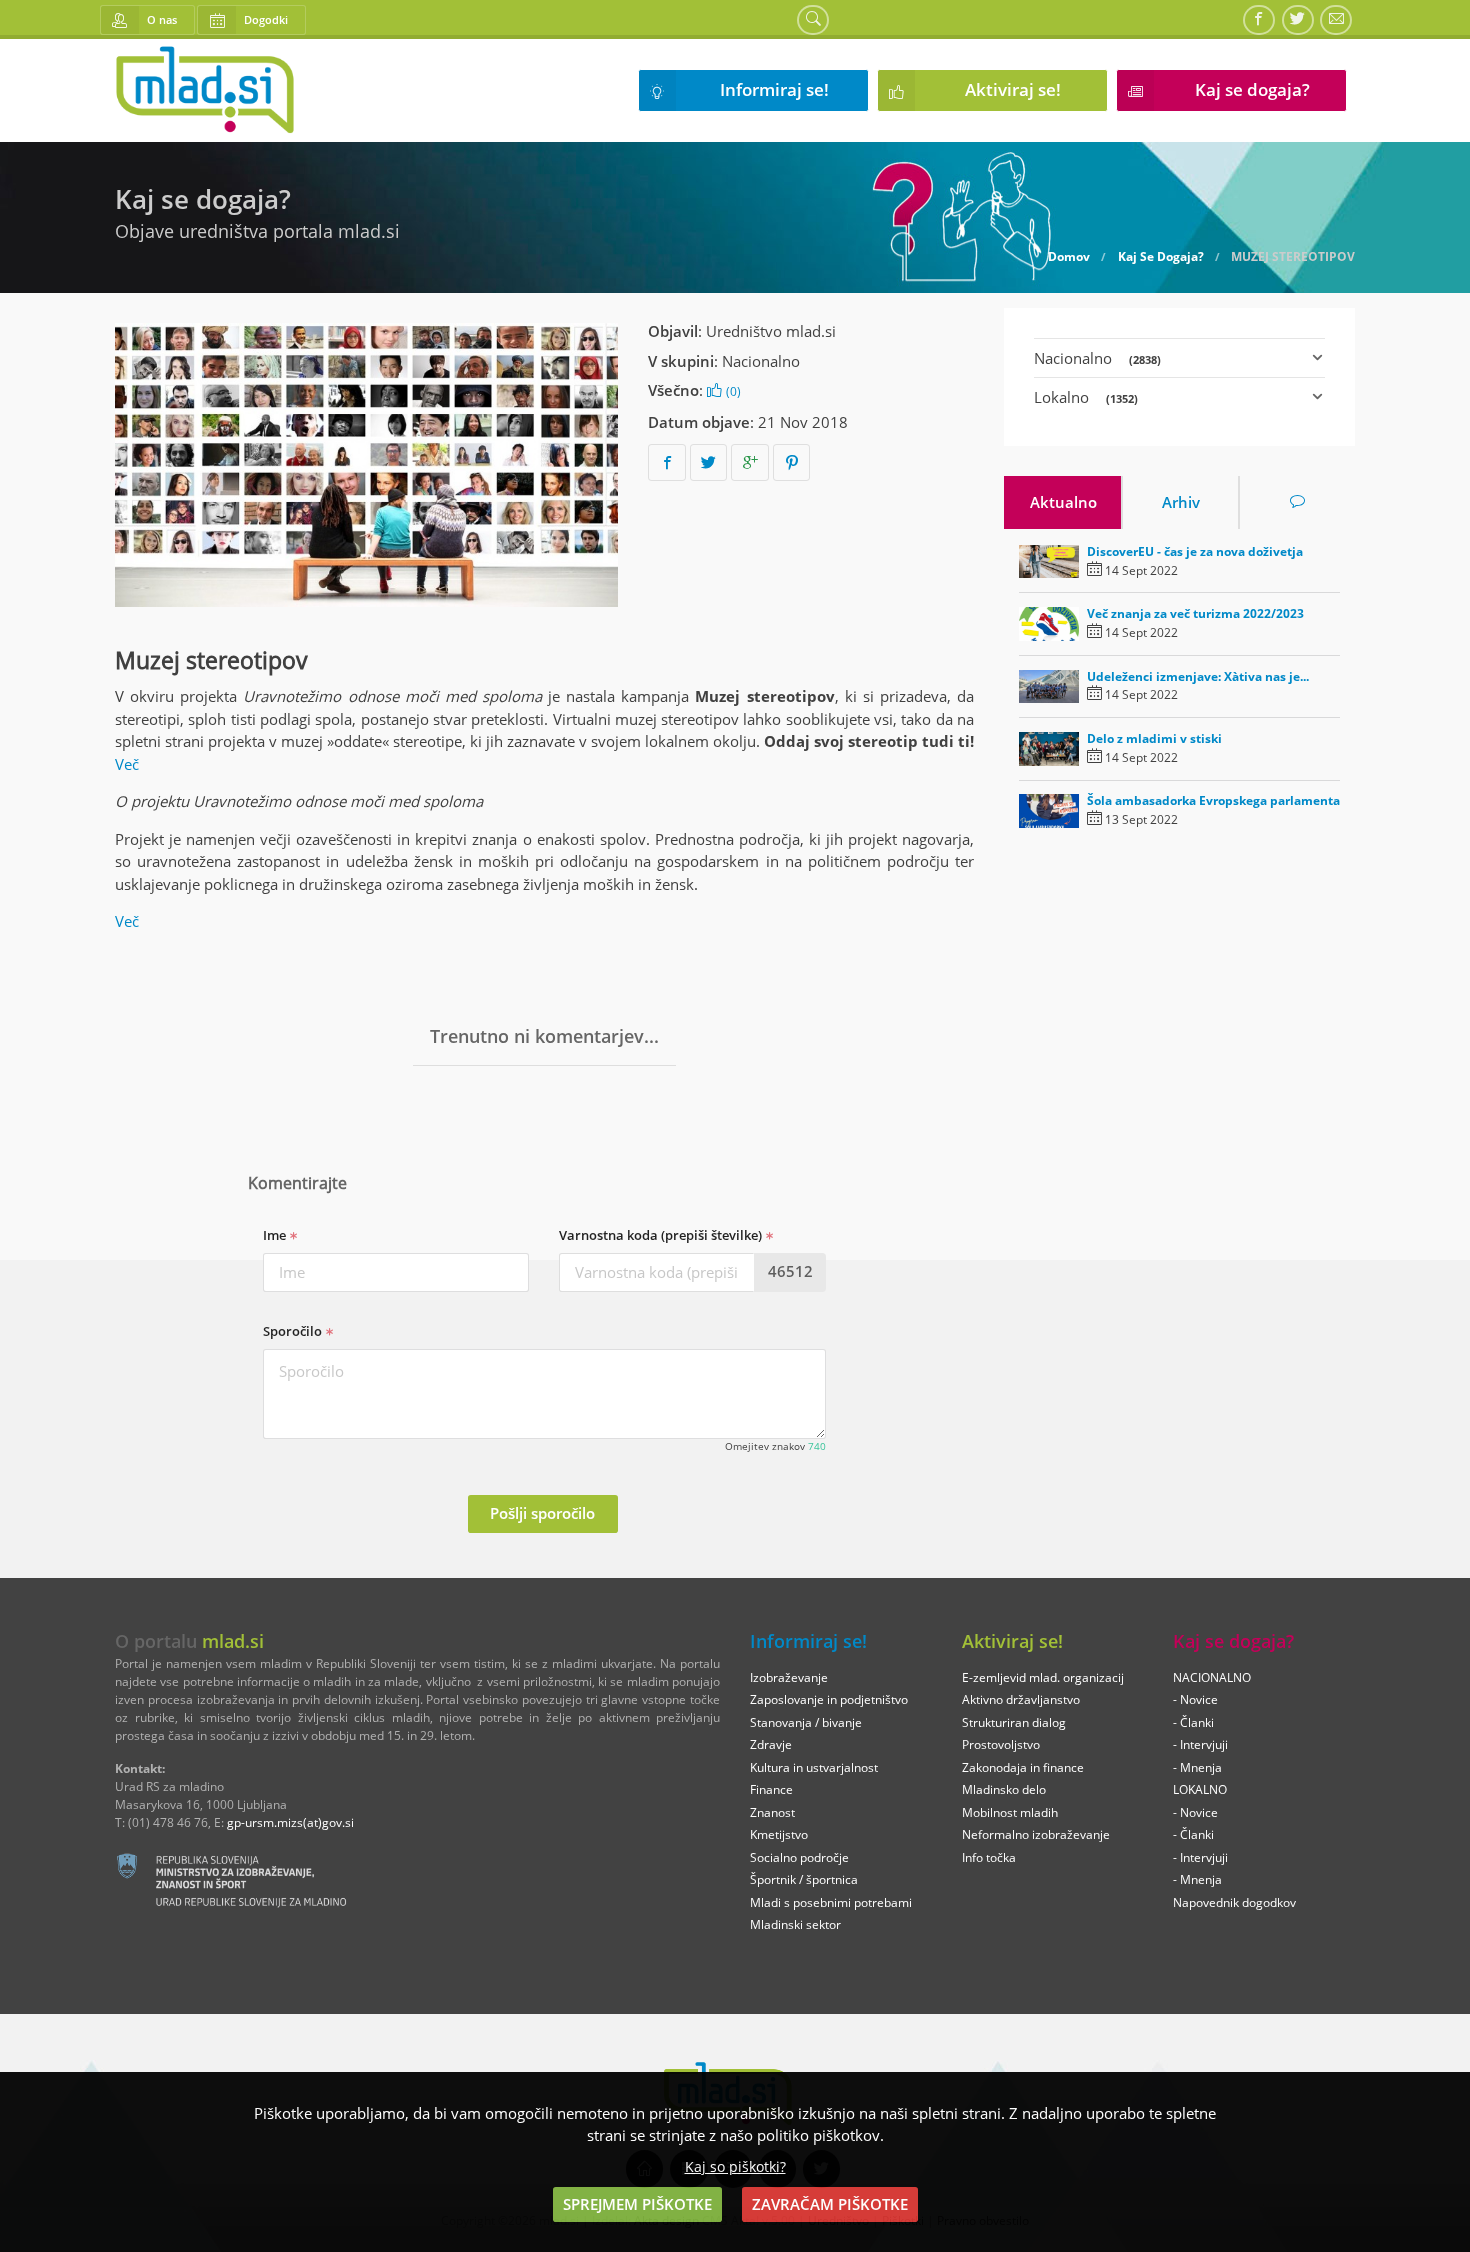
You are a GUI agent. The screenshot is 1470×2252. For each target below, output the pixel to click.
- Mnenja (1197, 1767)
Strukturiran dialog (1014, 1722)
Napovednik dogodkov (1234, 1902)
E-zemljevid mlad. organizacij (1043, 1677)
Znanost (772, 1812)
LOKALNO (1200, 1789)
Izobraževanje (789, 1677)
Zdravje (771, 1744)
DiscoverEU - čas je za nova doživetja (1195, 551)
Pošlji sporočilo (542, 1513)
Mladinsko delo (1004, 1789)
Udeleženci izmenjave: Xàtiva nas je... (1198, 676)
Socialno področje (799, 1857)
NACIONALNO (1212, 1677)
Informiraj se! (774, 89)
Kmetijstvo (779, 1834)
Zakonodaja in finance (1023, 1767)
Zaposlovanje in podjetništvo (829, 1699)
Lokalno (1086, 397)
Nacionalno (761, 361)
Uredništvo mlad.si (771, 331)
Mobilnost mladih (1010, 1812)
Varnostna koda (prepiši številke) (662, 1235)
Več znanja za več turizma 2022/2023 (1195, 613)
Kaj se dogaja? (1252, 89)
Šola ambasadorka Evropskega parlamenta (1213, 800)
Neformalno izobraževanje (1036, 1834)
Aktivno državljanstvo (1021, 1699)
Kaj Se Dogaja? (1161, 257)
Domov (1069, 257)
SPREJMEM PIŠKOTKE (637, 2204)
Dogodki (266, 19)
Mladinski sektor (795, 1924)
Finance (771, 1789)
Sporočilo (294, 1331)
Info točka (989, 1857)
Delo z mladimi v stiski (1154, 738)
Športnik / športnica (804, 1879)
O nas (162, 19)
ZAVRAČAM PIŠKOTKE (830, 2204)
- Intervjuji (1200, 1744)
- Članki (1193, 1722)
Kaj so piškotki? (735, 2167)
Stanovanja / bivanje (806, 1722)
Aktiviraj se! (1013, 89)
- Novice (1195, 1699)
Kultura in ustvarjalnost (814, 1767)
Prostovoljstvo (1001, 1744)
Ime (276, 1235)
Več (129, 764)
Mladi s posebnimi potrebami (831, 1902)
